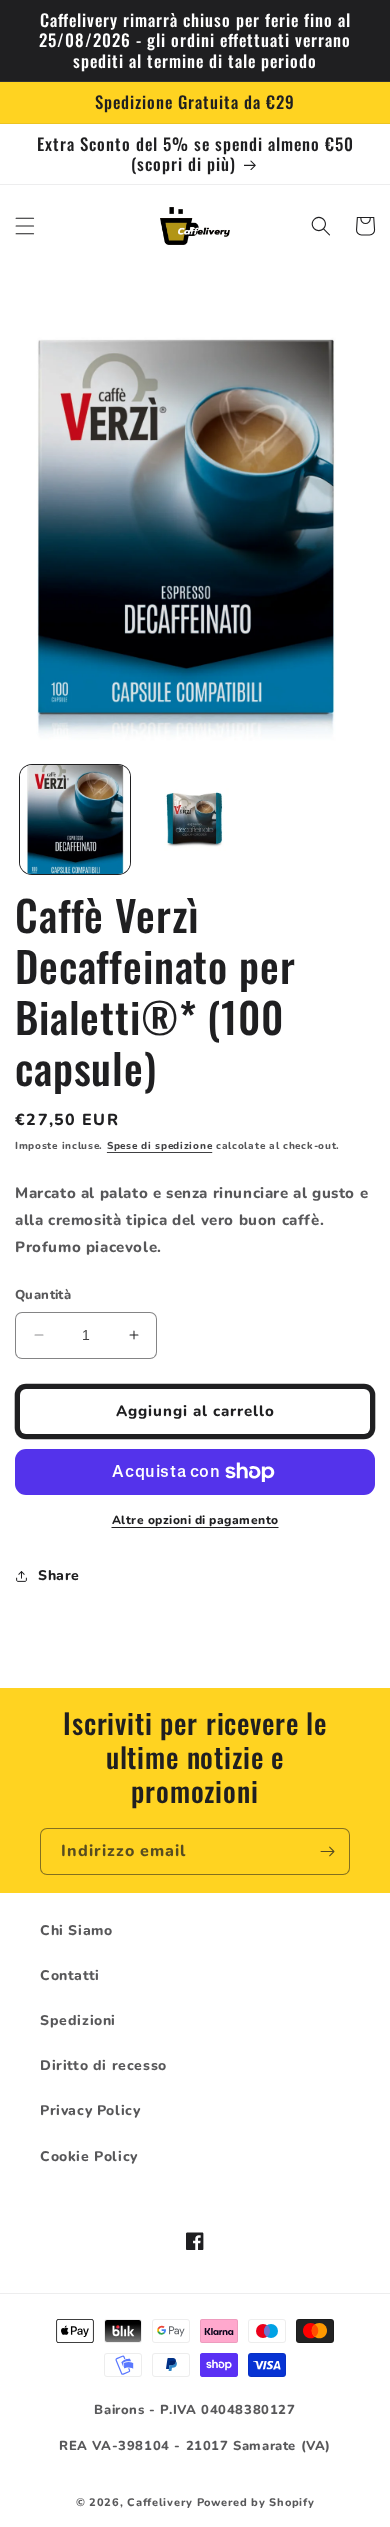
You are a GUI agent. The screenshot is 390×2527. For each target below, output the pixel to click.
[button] (25, 226)
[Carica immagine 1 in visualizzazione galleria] (75, 820)
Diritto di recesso (103, 2065)
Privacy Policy (90, 2110)
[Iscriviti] (327, 1851)
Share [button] (59, 1575)
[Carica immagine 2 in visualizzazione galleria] (195, 820)
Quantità (43, 1295)
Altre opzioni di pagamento (195, 1520)
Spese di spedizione (159, 1146)
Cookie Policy (89, 2156)
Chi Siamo (76, 1930)
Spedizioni (78, 2020)
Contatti (70, 1975)
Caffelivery (160, 2502)
